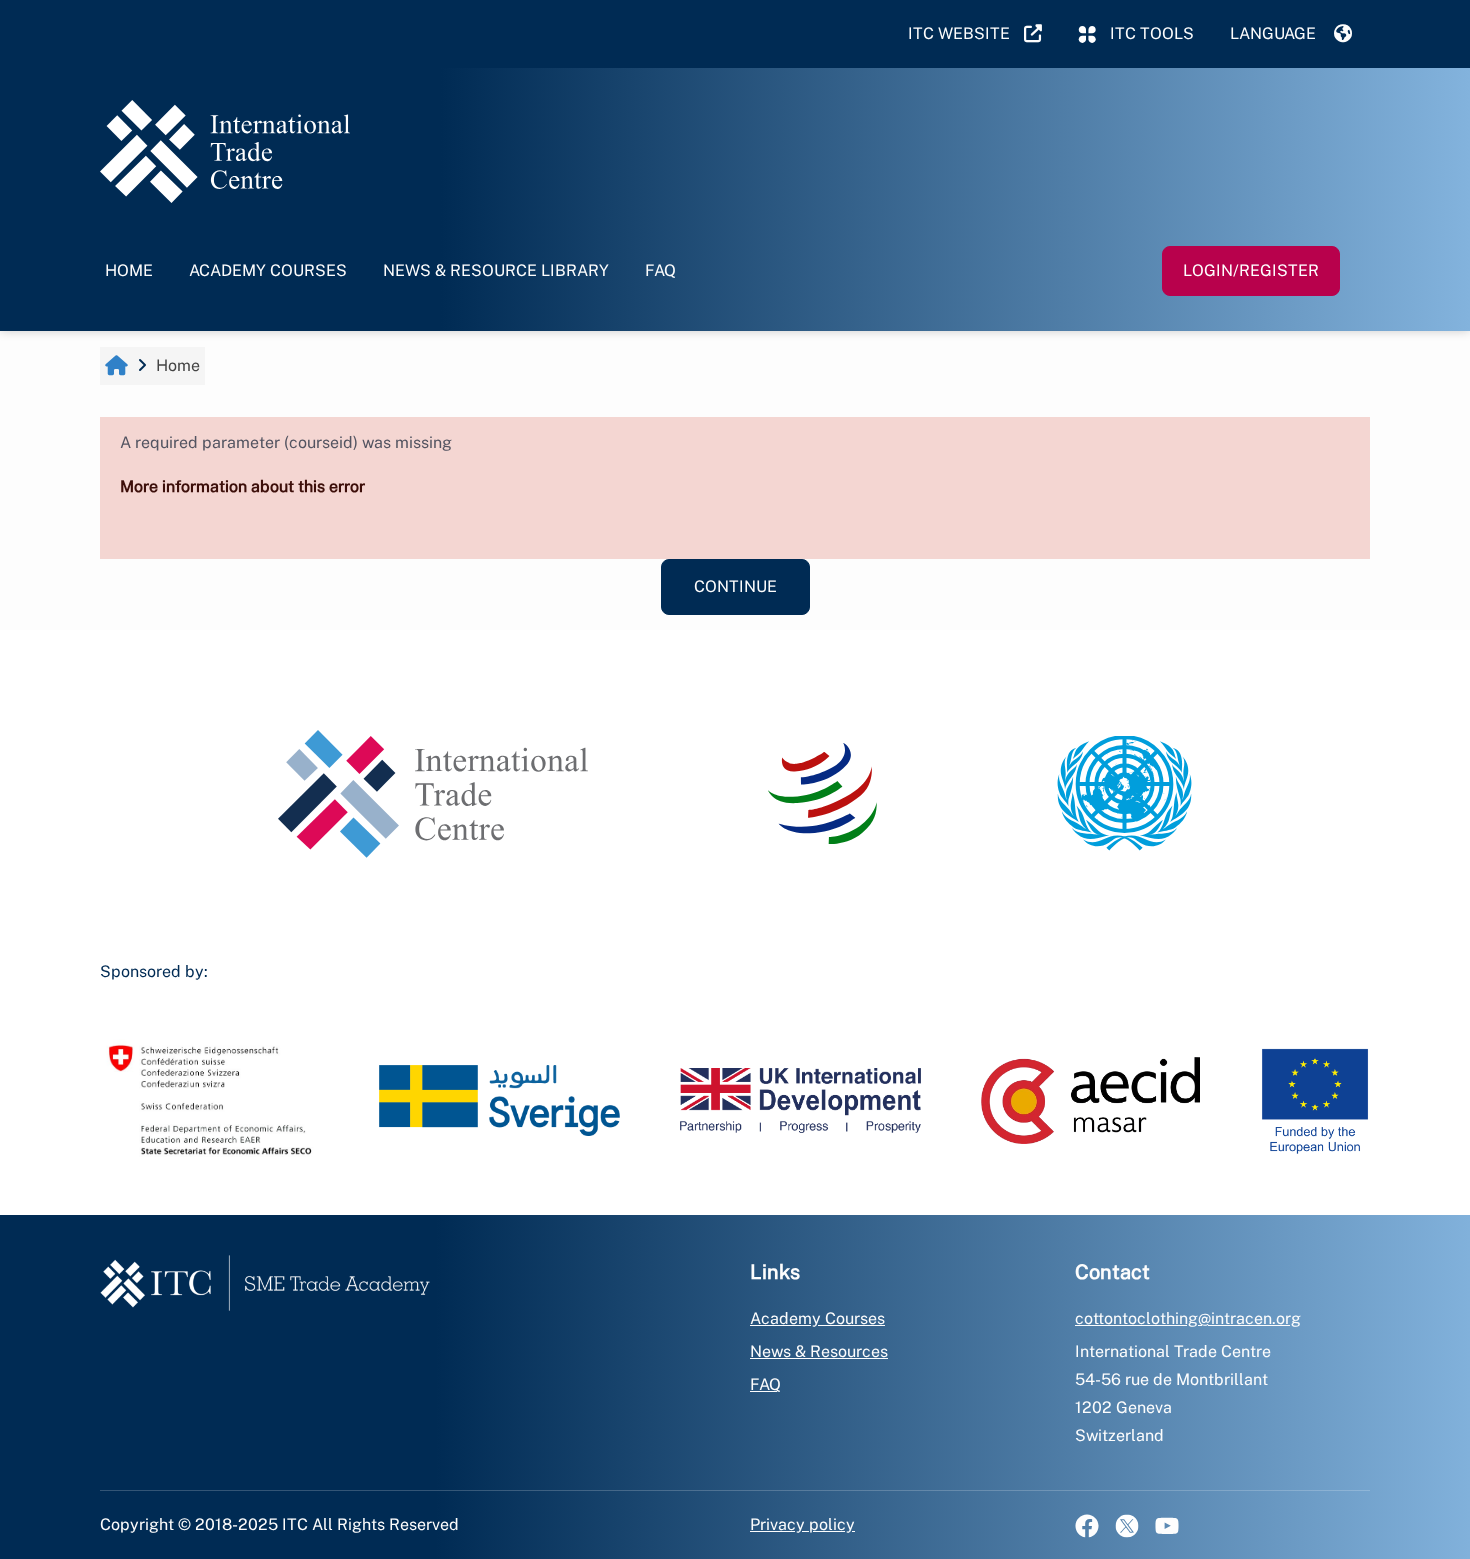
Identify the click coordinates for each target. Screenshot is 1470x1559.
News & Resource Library (496, 270)
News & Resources (819, 1351)
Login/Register (1251, 270)
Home (129, 270)
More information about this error (242, 486)
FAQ (660, 270)
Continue (735, 586)
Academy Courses (268, 270)
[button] (1291, 34)
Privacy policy (802, 1524)
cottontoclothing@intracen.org (1188, 1318)
